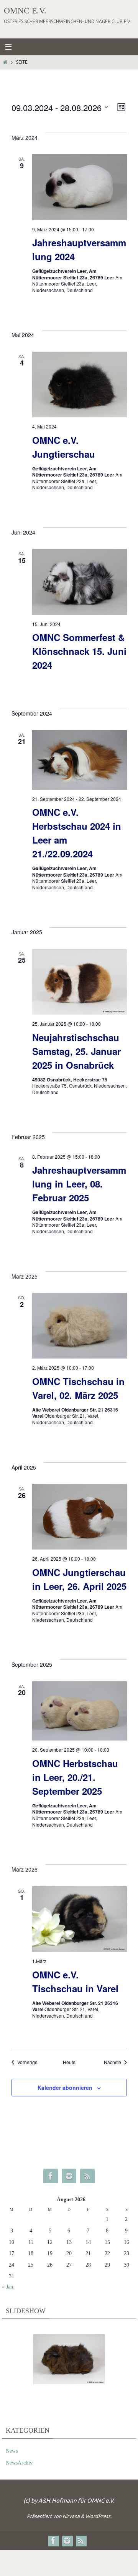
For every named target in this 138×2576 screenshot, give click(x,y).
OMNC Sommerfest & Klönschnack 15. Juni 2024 (79, 651)
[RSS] (87, 2176)
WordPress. (99, 2516)
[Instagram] (69, 2176)
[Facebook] (51, 2176)
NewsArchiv (19, 2463)
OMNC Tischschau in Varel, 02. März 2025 (78, 1388)
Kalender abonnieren (65, 2088)
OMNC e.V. (25, 11)
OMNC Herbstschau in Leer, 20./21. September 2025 (75, 1777)
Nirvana (71, 2516)
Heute (69, 2062)
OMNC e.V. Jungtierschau (64, 447)
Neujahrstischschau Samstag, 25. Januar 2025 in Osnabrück (76, 1051)
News (12, 2451)
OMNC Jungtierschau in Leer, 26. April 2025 (79, 1579)
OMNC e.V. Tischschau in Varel (75, 1981)
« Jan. (8, 2287)
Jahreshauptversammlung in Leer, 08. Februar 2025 (79, 1184)
